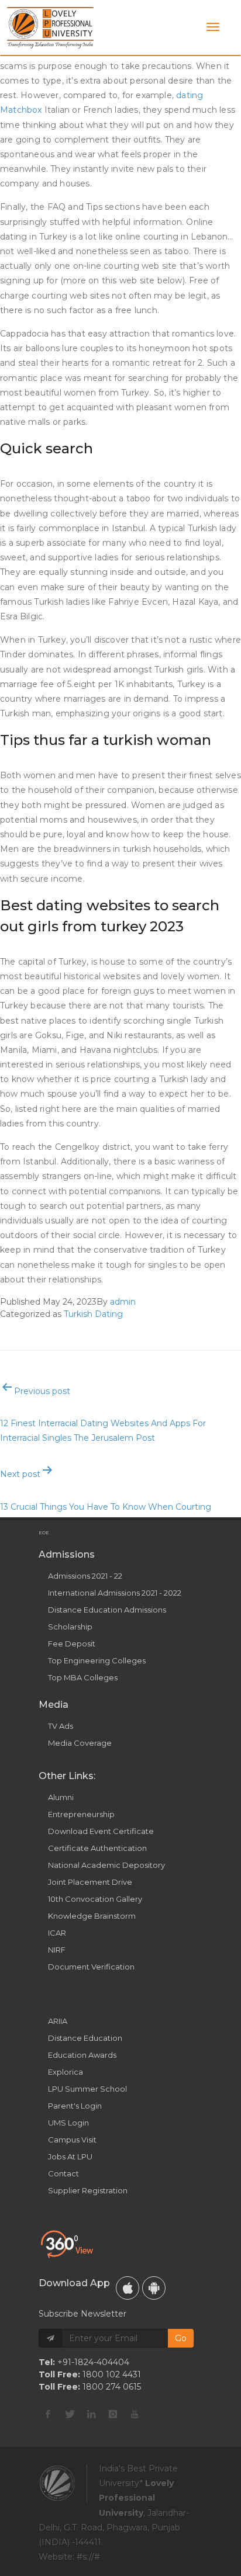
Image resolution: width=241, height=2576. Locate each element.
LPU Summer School (87, 2089)
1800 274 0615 (112, 2387)
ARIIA (58, 2021)
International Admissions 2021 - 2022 (115, 1593)
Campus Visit (72, 2140)
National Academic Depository (106, 1865)
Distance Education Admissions (107, 1610)
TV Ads (61, 1726)
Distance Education (85, 2038)
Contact (63, 2173)
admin (123, 1302)
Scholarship (70, 1627)
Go (181, 2338)
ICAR (57, 1933)
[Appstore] (128, 2288)
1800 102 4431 (112, 2374)
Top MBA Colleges (83, 1677)
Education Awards (82, 2055)
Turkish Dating (93, 1314)
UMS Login (68, 2123)
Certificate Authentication (97, 1848)
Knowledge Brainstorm (92, 1916)
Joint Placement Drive (90, 1882)
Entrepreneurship (81, 1814)
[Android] (154, 2288)
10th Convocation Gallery (95, 1899)
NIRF (57, 1950)
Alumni (61, 1797)
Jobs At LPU (70, 2157)
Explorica (66, 2072)
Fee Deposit (72, 1644)
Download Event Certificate (101, 1831)
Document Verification (91, 1967)
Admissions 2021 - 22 (85, 1576)
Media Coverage (80, 1743)
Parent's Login (75, 2106)
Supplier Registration (88, 2190)
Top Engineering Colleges (97, 1660)
